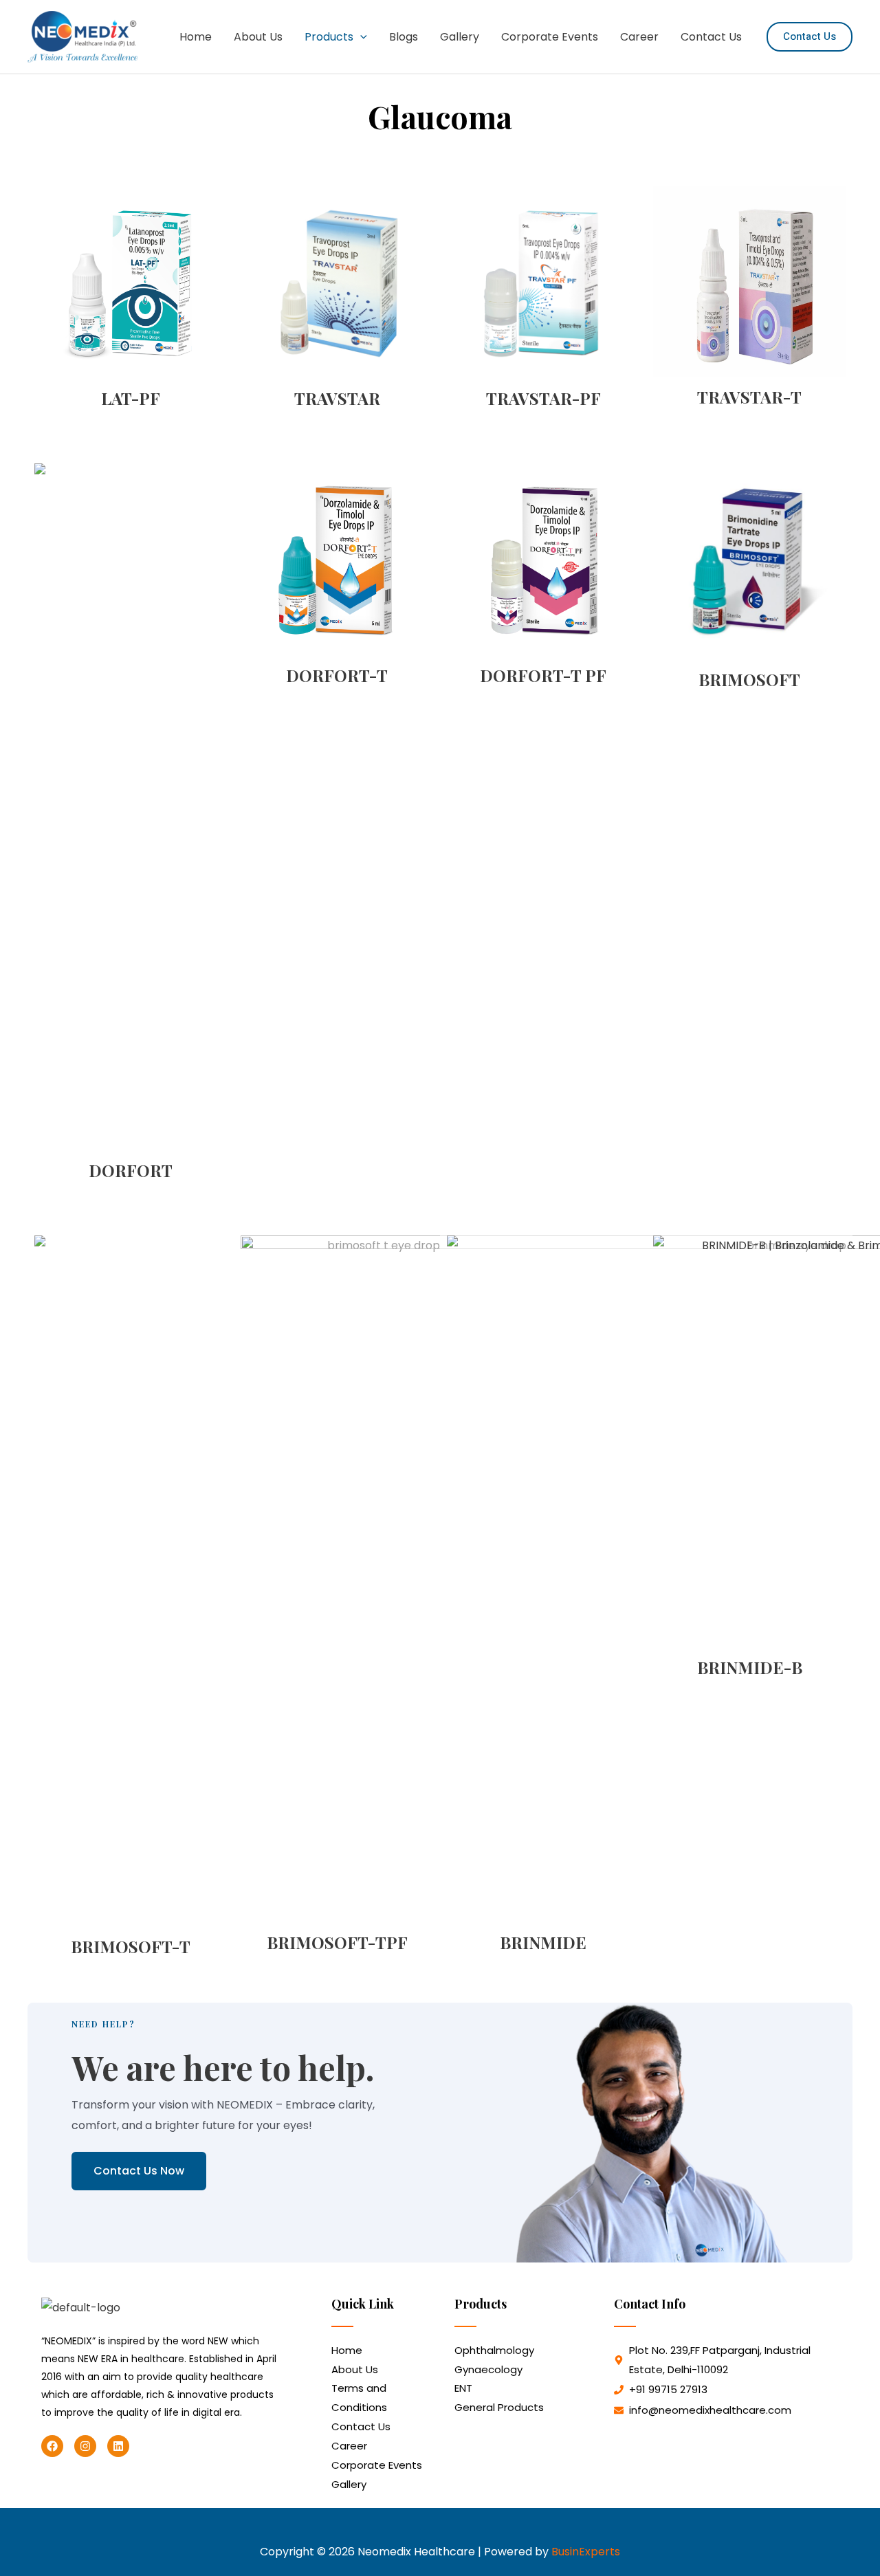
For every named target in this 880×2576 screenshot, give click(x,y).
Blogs (404, 37)
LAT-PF (131, 398)
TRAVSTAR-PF (543, 398)
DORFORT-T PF (543, 675)
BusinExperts (586, 2552)
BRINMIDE (543, 1942)
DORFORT (131, 1170)
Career (639, 37)
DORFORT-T (337, 675)
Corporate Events (550, 37)
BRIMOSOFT (749, 679)
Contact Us (711, 37)
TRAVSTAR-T (749, 397)
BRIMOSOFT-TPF (337, 1942)
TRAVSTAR (337, 398)
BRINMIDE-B (750, 1667)
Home (196, 37)
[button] (360, 37)
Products (329, 37)
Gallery (460, 37)
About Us (258, 37)
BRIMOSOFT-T (131, 1946)
